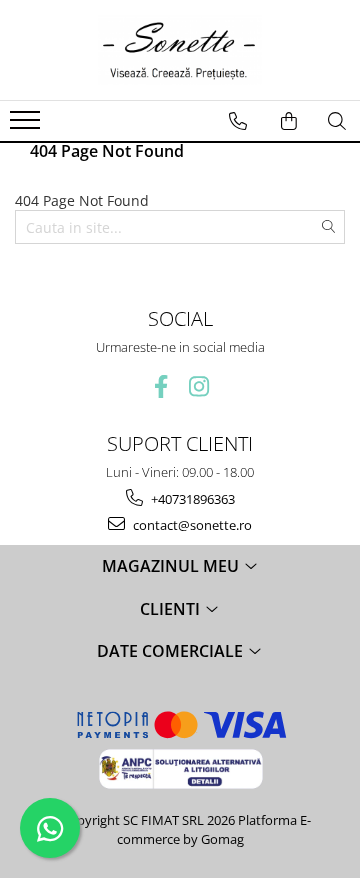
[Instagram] (199, 386)
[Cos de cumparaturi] (289, 121)
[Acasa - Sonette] (180, 50)
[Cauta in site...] (337, 121)
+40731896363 (191, 499)
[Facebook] (161, 386)
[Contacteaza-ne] (238, 121)
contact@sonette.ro (191, 525)
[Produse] (27, 126)
